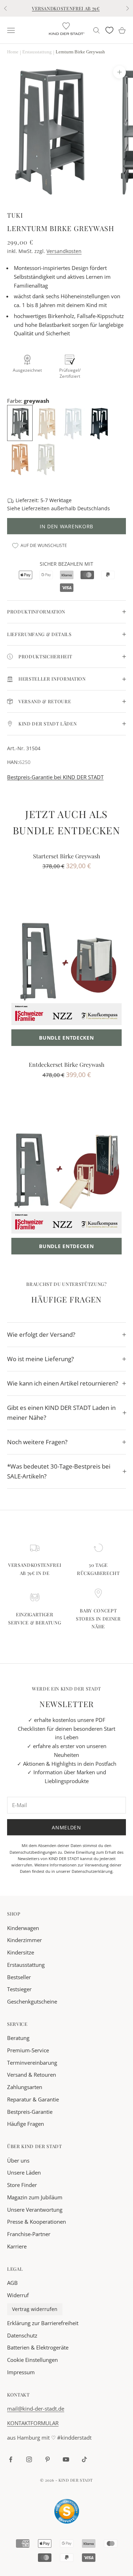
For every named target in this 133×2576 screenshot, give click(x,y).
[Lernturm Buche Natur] (20, 458)
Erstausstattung (26, 1965)
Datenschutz (22, 2335)
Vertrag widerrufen (35, 2309)
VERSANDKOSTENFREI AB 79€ (66, 8)
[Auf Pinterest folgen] (48, 2459)
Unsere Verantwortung (35, 2210)
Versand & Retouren (32, 2075)
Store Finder (22, 2185)
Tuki (15, 215)
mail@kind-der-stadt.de (36, 2409)
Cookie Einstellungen (32, 2360)
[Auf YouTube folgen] (66, 2459)
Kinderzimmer (24, 1940)
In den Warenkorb (66, 526)
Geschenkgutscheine (32, 2001)
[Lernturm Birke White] (73, 422)
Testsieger (19, 1989)
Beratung (18, 2038)
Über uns (18, 2160)
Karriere (17, 2246)
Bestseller (19, 1977)
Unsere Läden (24, 2172)
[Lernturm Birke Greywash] (21, 422)
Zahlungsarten (25, 2087)
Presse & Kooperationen (37, 2222)
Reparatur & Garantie (33, 2099)
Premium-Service (28, 2050)
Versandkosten (64, 251)
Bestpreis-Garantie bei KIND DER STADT (55, 777)
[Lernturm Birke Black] (100, 422)
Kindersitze (21, 1952)
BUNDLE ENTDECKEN (66, 1038)
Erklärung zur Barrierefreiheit (43, 2323)
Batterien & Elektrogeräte (38, 2347)
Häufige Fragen (26, 2124)
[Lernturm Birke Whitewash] (46, 458)
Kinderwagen (23, 1928)
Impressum (21, 2372)
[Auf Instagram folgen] (29, 2459)
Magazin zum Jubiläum (35, 2197)
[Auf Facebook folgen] (11, 2459)
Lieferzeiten (36, 508)
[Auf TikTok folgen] (84, 2459)
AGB (12, 2283)
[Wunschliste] (109, 30)
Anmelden (66, 1827)
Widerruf (18, 2295)
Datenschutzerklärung (92, 1871)
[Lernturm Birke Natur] (47, 422)
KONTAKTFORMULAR (33, 2423)
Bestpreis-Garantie (30, 2112)
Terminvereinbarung (32, 2063)
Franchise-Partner (29, 2234)
